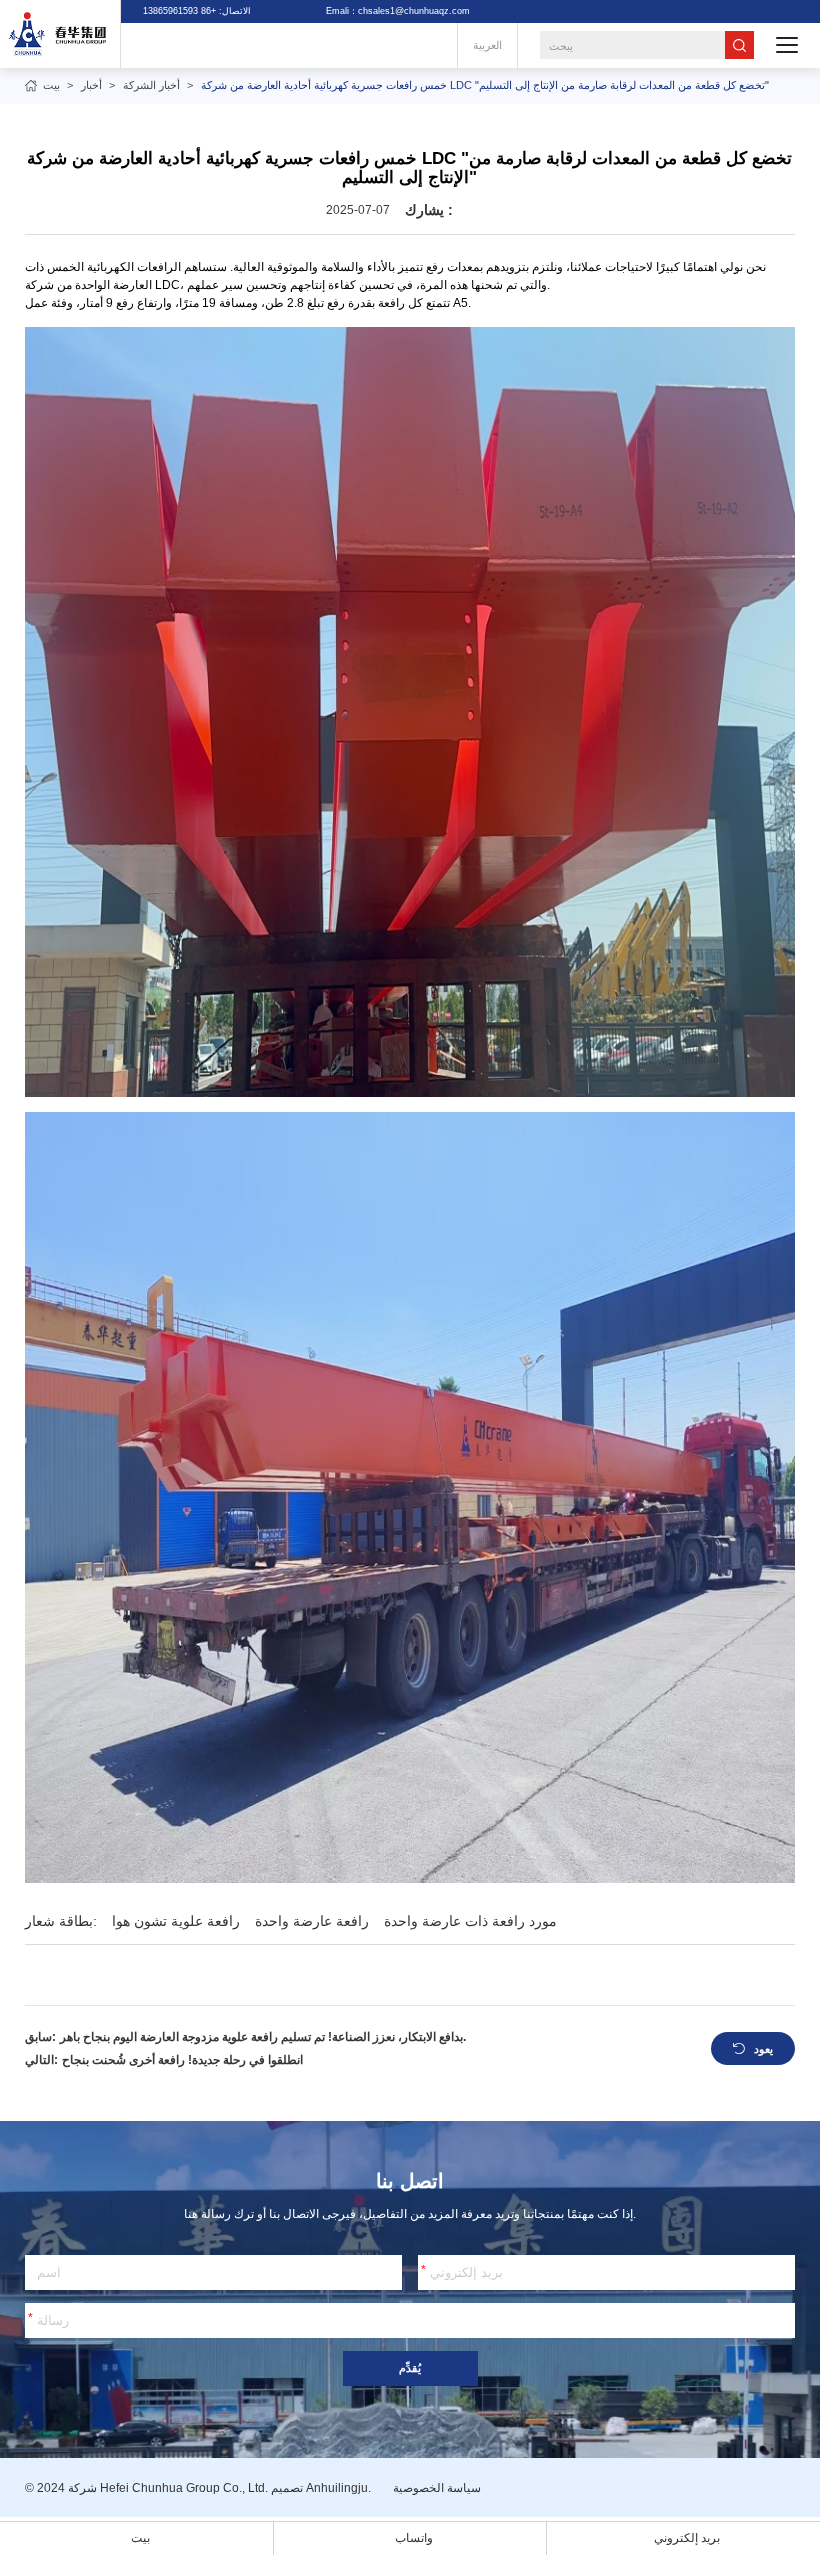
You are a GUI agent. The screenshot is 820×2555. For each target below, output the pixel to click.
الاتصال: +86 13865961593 (197, 11)
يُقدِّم (410, 2368)
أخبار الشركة (151, 85)
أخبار (91, 85)
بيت (51, 85)
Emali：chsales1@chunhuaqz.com (398, 11)
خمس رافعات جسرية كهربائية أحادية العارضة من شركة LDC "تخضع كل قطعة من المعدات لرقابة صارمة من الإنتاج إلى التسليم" (485, 85)
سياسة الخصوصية (437, 2488)
